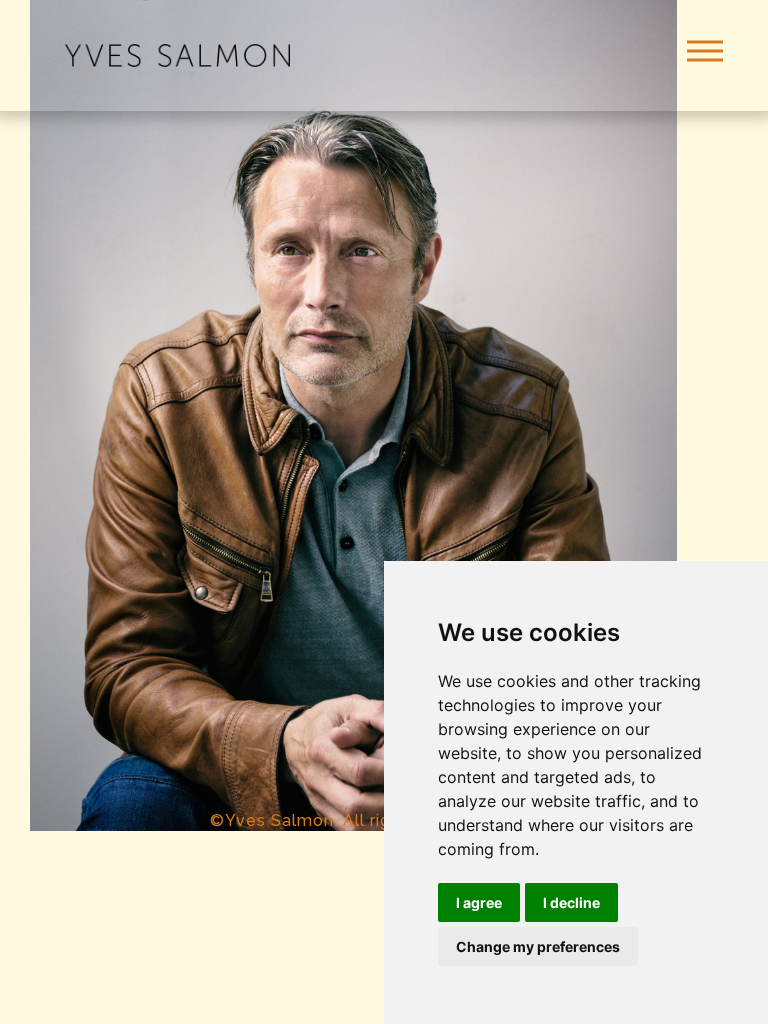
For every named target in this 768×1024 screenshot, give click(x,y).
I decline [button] (571, 902)
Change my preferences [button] (538, 946)
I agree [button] (479, 902)
